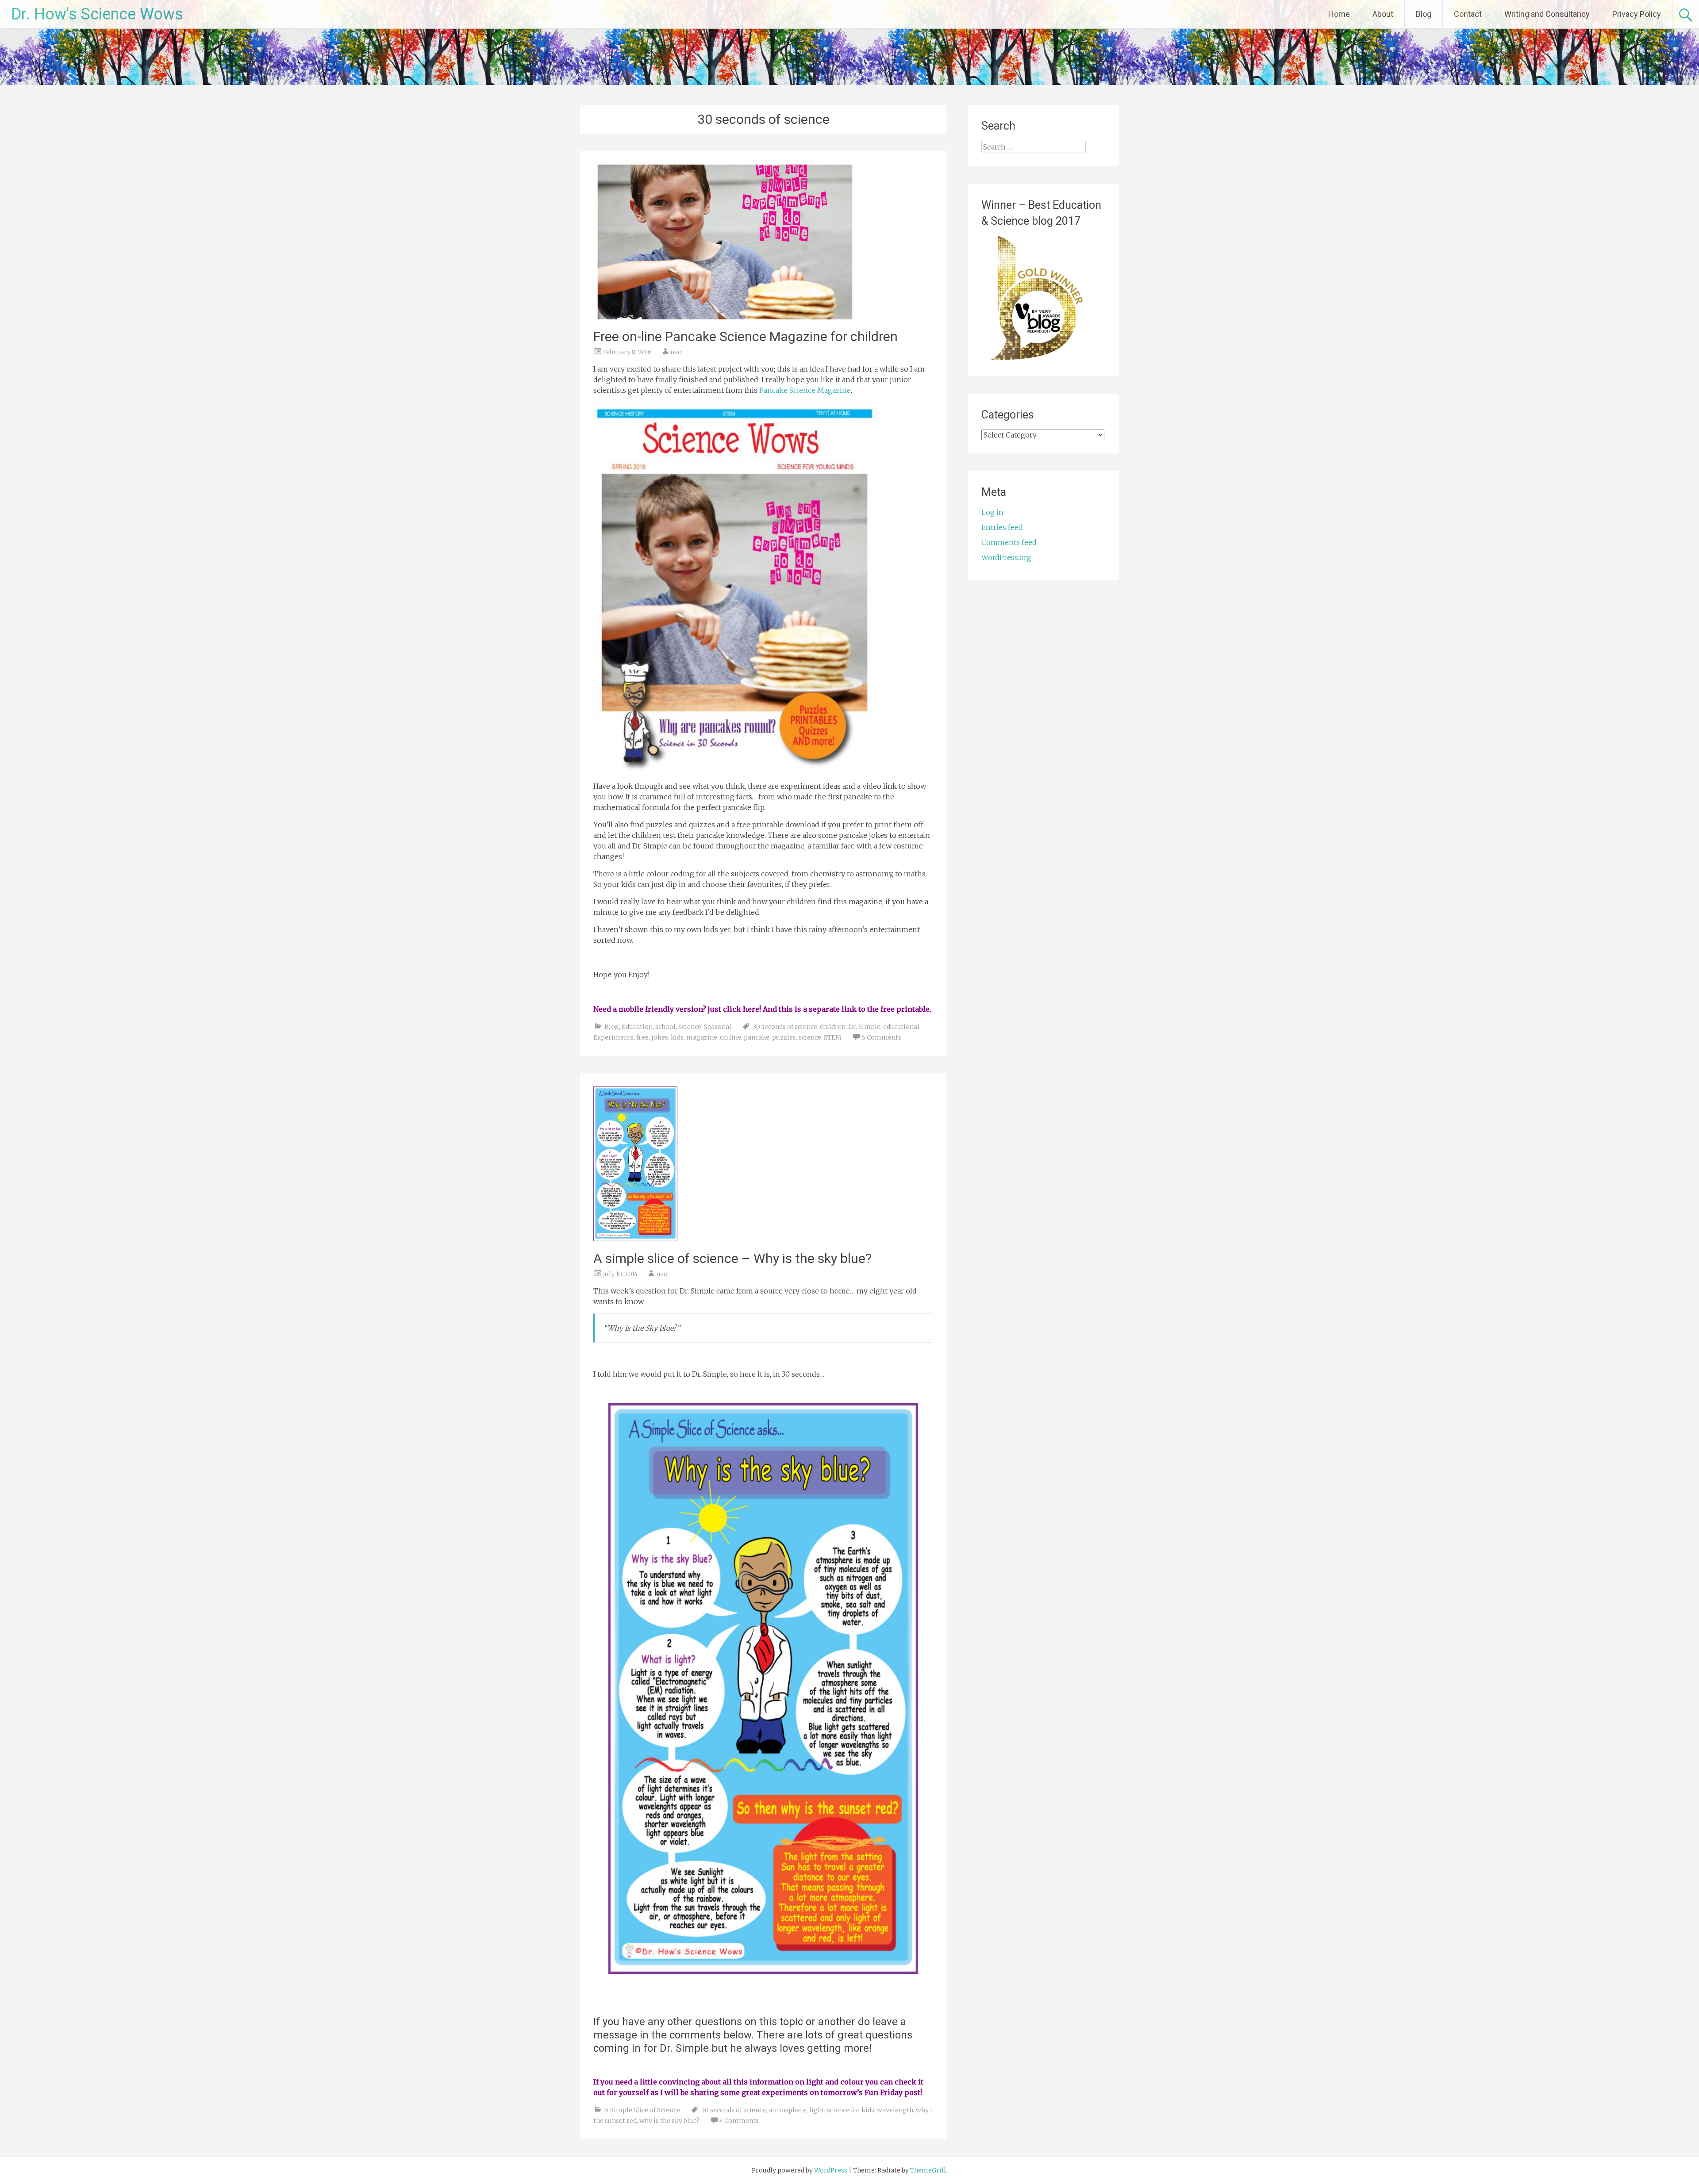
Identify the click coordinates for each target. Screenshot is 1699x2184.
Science (690, 1027)
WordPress (831, 2170)
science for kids (851, 2110)
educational (901, 1027)
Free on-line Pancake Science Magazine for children (746, 336)
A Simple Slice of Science (642, 2110)
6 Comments (881, 1037)
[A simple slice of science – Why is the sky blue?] (635, 1239)
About (1383, 14)
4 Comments (739, 2121)
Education (637, 1027)
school (665, 1027)
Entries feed (1002, 527)
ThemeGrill (928, 2170)
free (642, 1037)
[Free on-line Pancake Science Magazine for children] (725, 317)
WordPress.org (1006, 557)
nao (676, 352)
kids (677, 1037)
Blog (1424, 14)
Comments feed (1009, 542)
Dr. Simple (864, 1027)
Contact (1468, 14)
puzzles (784, 1037)
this (786, 1009)
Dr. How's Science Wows (97, 14)
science (810, 1037)
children (833, 1027)
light (817, 2110)
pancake (757, 1037)
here (751, 1009)
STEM (833, 1037)
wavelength (895, 2110)
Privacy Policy (1637, 14)
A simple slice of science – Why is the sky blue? (732, 1258)
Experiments (613, 1037)
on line (730, 1037)
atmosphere (788, 2110)
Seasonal (718, 1027)
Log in (992, 512)
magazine (702, 1037)
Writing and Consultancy (1547, 14)
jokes (660, 1037)
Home (1339, 14)
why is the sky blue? (669, 2121)
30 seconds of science (785, 1027)
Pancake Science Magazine (805, 390)
